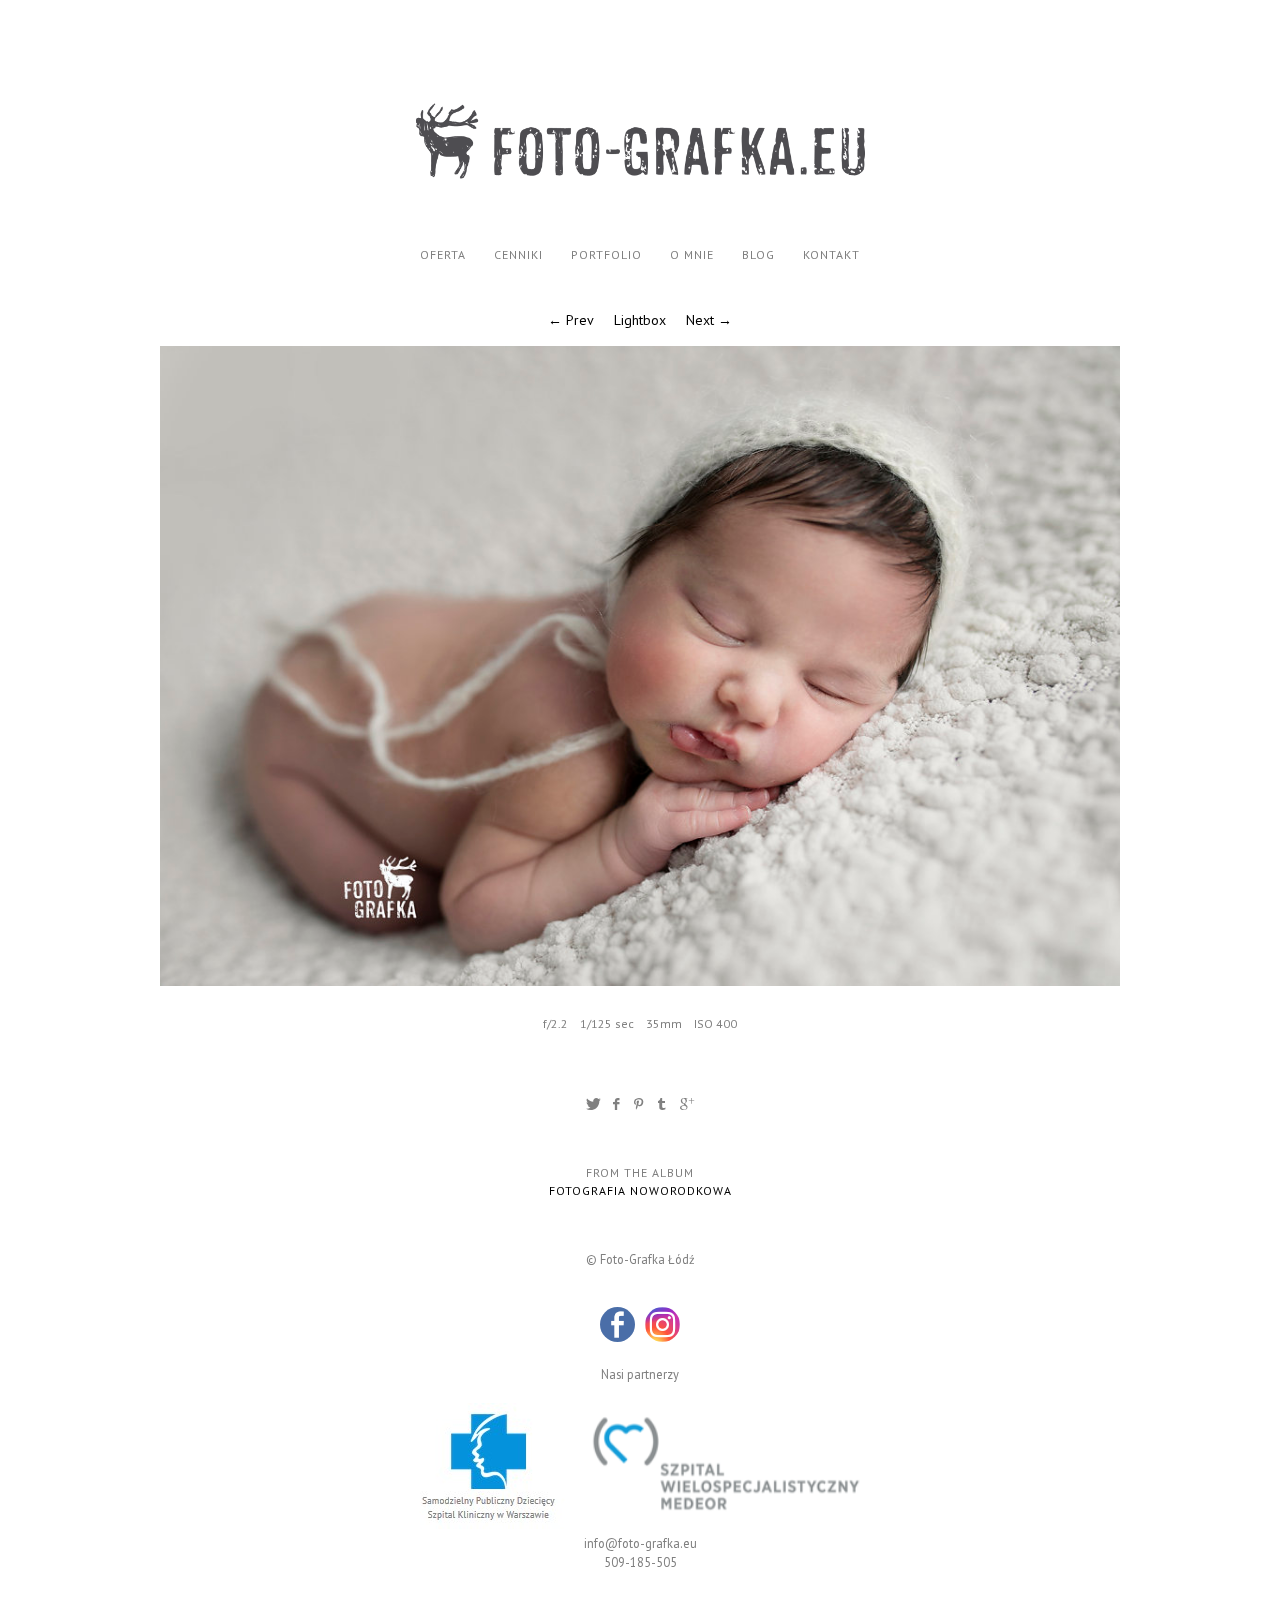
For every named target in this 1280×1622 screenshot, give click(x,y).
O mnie (692, 254)
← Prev (571, 320)
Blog (758, 254)
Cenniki (518, 254)
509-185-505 (640, 1562)
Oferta (443, 254)
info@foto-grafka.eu (640, 1543)
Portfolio (606, 254)
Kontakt (831, 254)
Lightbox (640, 320)
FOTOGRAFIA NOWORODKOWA (640, 1190)
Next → (709, 320)
